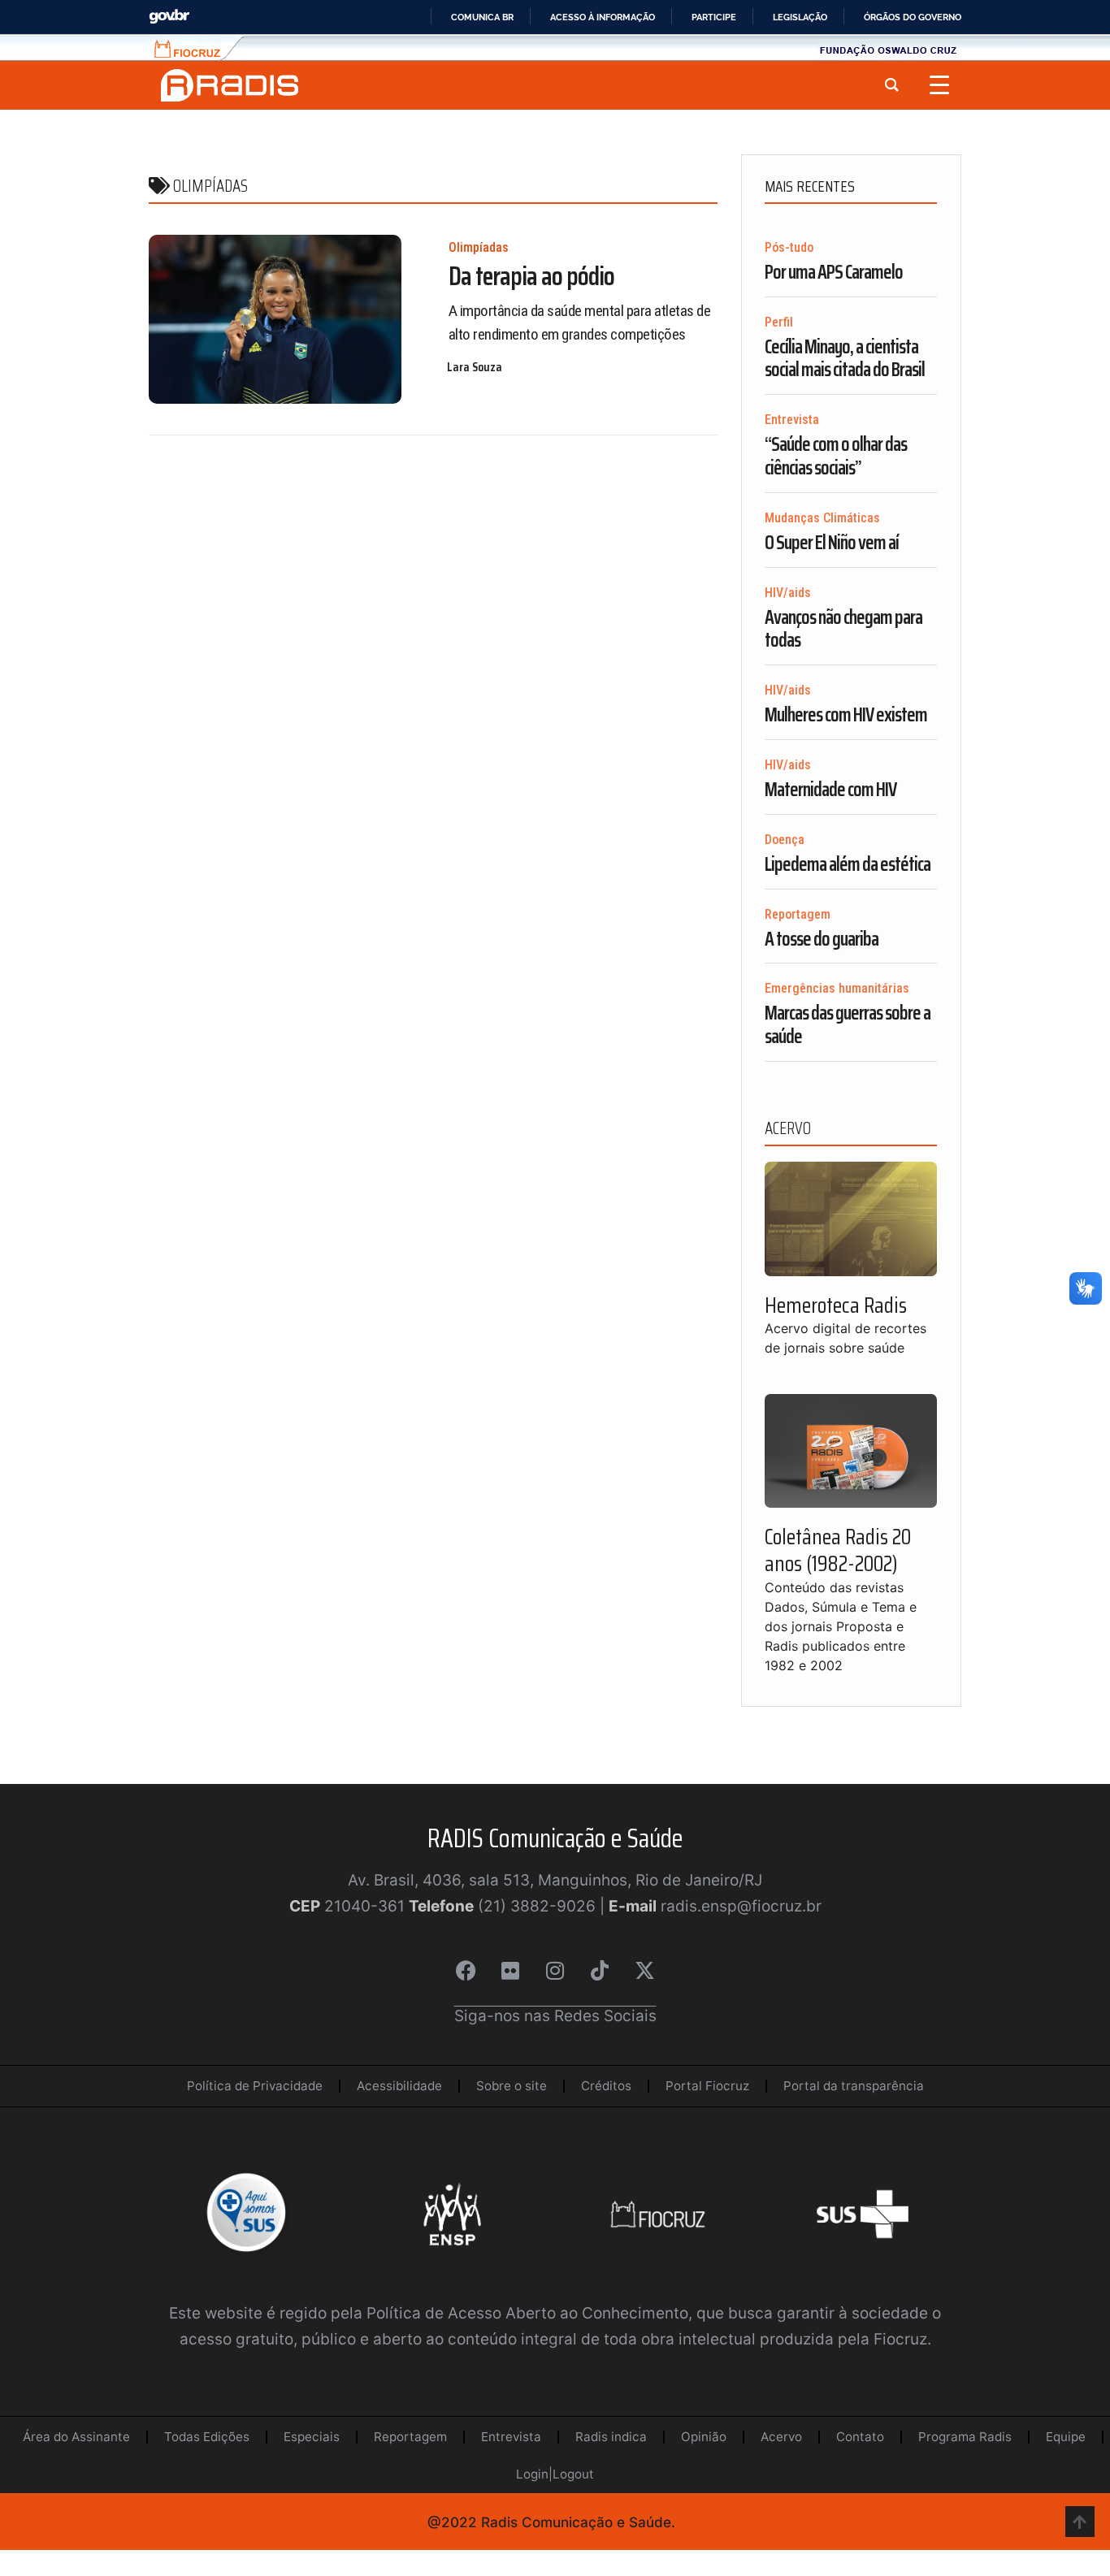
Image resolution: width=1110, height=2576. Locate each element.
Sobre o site (512, 2086)
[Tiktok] (600, 1971)
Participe (714, 17)
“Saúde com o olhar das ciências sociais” (836, 456)
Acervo (781, 2437)
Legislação (800, 17)
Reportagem (798, 914)
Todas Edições (207, 2437)
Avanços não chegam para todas (843, 629)
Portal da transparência (854, 2086)
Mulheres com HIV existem (846, 715)
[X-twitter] (644, 1971)
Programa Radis (965, 2437)
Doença (785, 840)
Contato (860, 2437)
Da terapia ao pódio (531, 276)
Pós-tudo (789, 247)
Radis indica (611, 2437)
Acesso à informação (603, 17)
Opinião (704, 2437)
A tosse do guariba (822, 939)
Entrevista (792, 420)
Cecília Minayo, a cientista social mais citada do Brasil (845, 359)
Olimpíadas (479, 247)
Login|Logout (555, 2474)
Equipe (1066, 2437)
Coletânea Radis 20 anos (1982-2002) (838, 1550)
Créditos (606, 2086)
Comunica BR (482, 17)
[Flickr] (510, 1971)
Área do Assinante (76, 2437)
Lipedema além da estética (848, 864)
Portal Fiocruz (707, 2086)
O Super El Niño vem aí (832, 543)
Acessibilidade (399, 2086)
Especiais (312, 2437)
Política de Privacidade (255, 2086)
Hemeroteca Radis (836, 1305)
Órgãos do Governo (913, 17)
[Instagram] (555, 1971)
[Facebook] (466, 1971)
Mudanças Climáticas (822, 518)
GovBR (169, 17)
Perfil (779, 322)
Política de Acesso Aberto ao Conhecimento (527, 2313)
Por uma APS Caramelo (834, 272)
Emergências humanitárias (837, 988)
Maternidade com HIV (830, 790)
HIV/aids (788, 593)
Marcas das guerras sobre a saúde (848, 1025)
